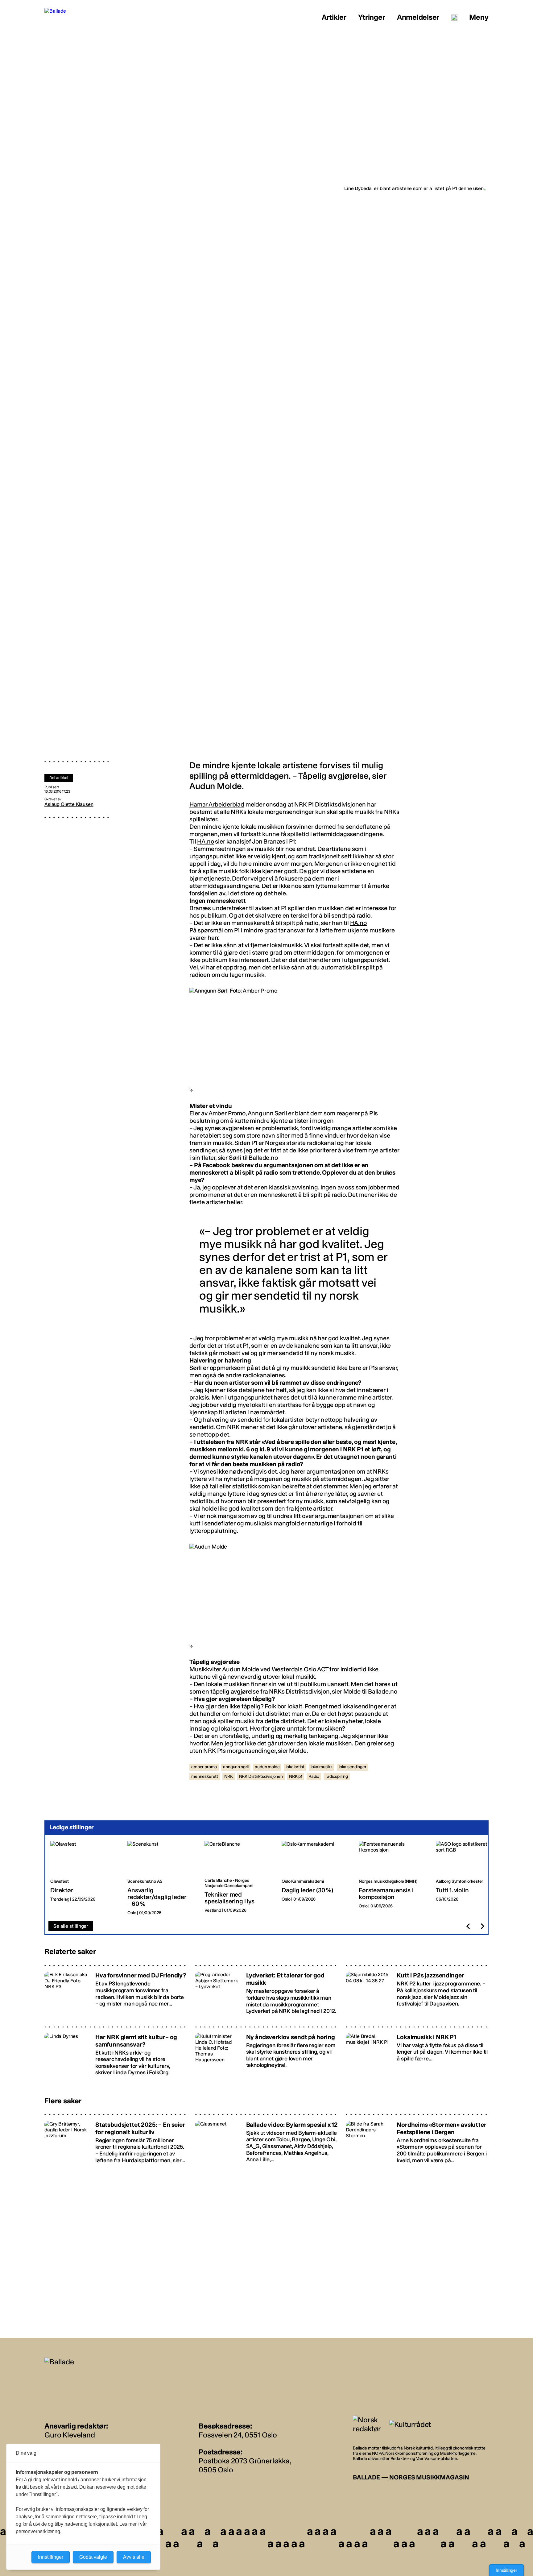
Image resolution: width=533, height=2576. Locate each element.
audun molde (267, 1767)
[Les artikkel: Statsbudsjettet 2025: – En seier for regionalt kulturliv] (116, 2140)
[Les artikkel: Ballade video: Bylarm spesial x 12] (267, 2140)
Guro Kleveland (70, 2435)
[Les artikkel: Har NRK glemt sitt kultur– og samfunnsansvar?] (116, 2052)
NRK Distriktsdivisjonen (261, 1776)
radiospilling (337, 1776)
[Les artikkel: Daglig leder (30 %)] (315, 1878)
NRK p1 (296, 1776)
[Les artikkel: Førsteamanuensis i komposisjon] (392, 1878)
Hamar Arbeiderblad (217, 804)
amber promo (204, 1767)
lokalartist (295, 1767)
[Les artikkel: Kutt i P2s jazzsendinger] (417, 1991)
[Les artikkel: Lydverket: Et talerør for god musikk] (267, 1991)
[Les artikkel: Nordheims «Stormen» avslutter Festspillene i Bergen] (417, 2140)
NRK (229, 1776)
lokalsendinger (353, 1767)
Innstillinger (506, 2570)
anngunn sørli (236, 1767)
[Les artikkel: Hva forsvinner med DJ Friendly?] (116, 1991)
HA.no (205, 841)
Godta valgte (93, 2557)
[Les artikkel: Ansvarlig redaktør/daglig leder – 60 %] (161, 1878)
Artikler (334, 17)
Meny (479, 17)
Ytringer (372, 17)
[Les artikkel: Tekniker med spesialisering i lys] (238, 1878)
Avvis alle (134, 2557)
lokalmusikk (322, 1767)
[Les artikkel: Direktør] (84, 1878)
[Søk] (454, 18)
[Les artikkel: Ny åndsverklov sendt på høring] (267, 2052)
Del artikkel (59, 778)
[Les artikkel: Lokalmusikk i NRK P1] (417, 2052)
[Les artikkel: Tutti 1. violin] (469, 1878)
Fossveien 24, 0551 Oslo (238, 2435)
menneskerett (205, 1776)
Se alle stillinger (71, 1926)
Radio (314, 1776)
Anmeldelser (418, 17)
